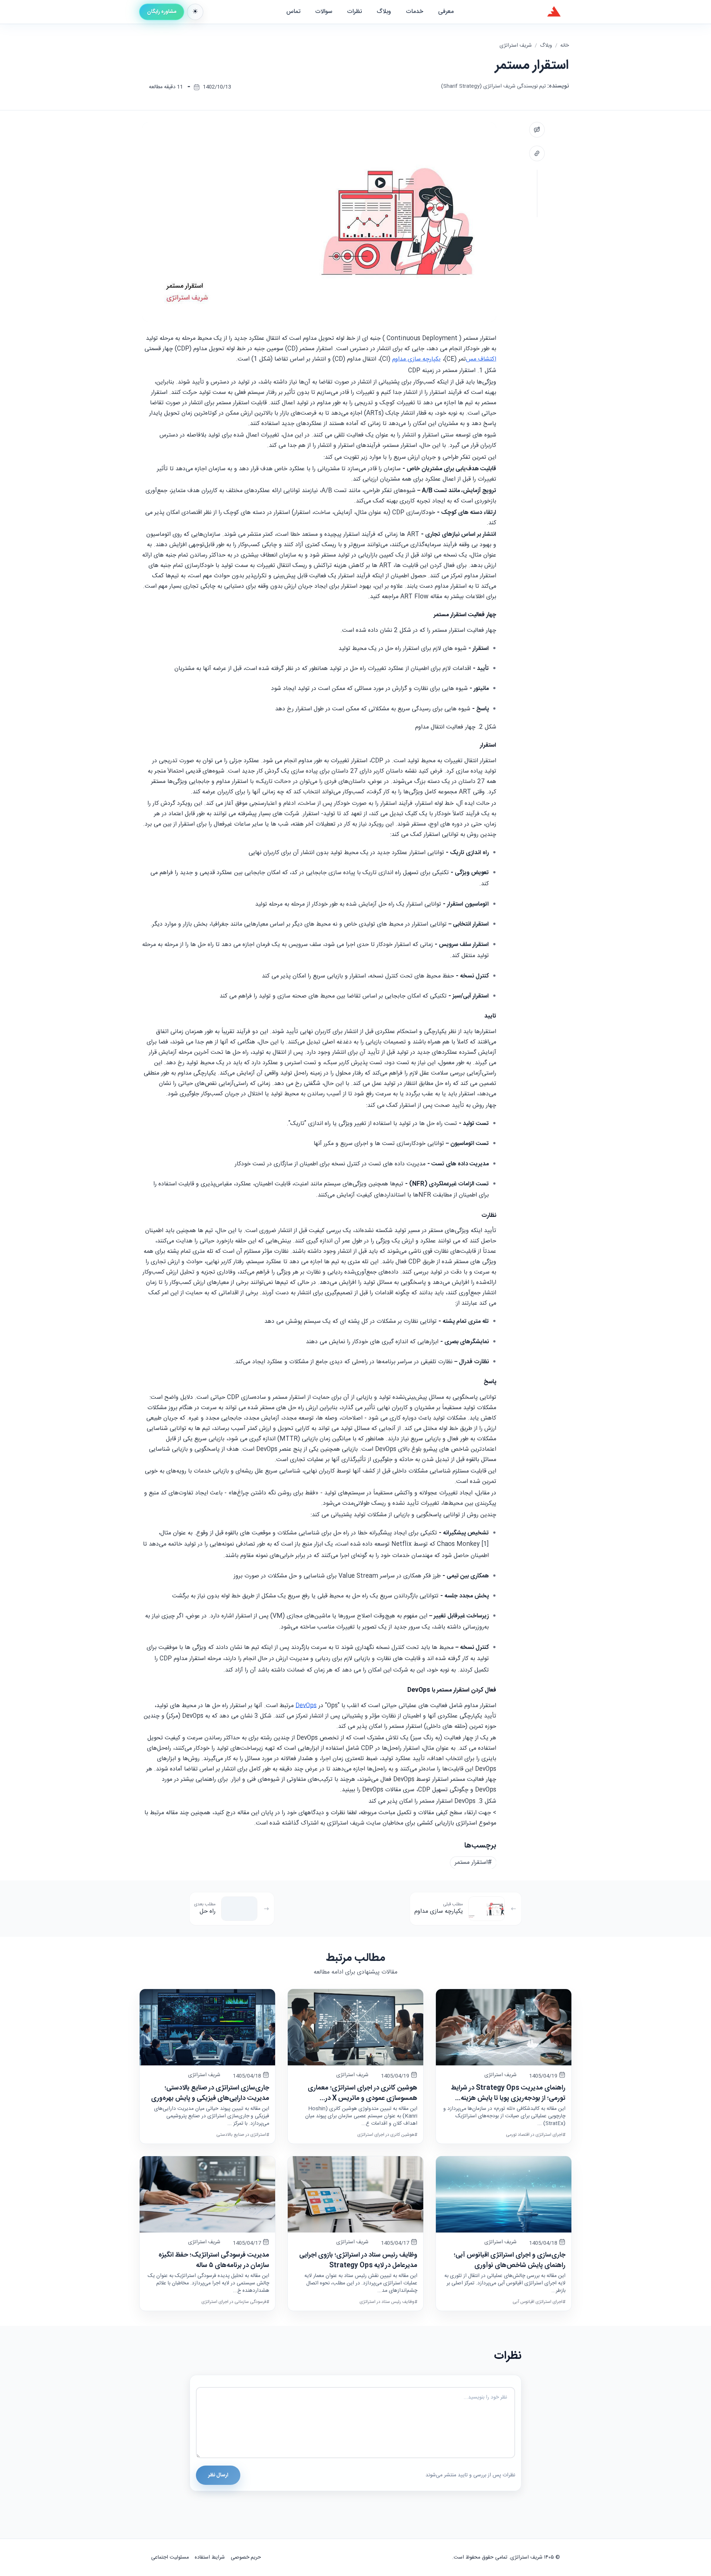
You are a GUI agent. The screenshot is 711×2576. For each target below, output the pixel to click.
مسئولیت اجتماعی (170, 2557)
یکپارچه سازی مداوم (416, 359)
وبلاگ (546, 46)
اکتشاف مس (481, 359)
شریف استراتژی (516, 46)
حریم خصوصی (246, 2557)
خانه (565, 46)
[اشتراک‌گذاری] (537, 153)
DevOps (306, 1706)
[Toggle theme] (195, 12)
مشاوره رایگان (162, 12)
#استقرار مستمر (473, 1863)
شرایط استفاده (210, 2557)
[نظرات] (537, 130)
